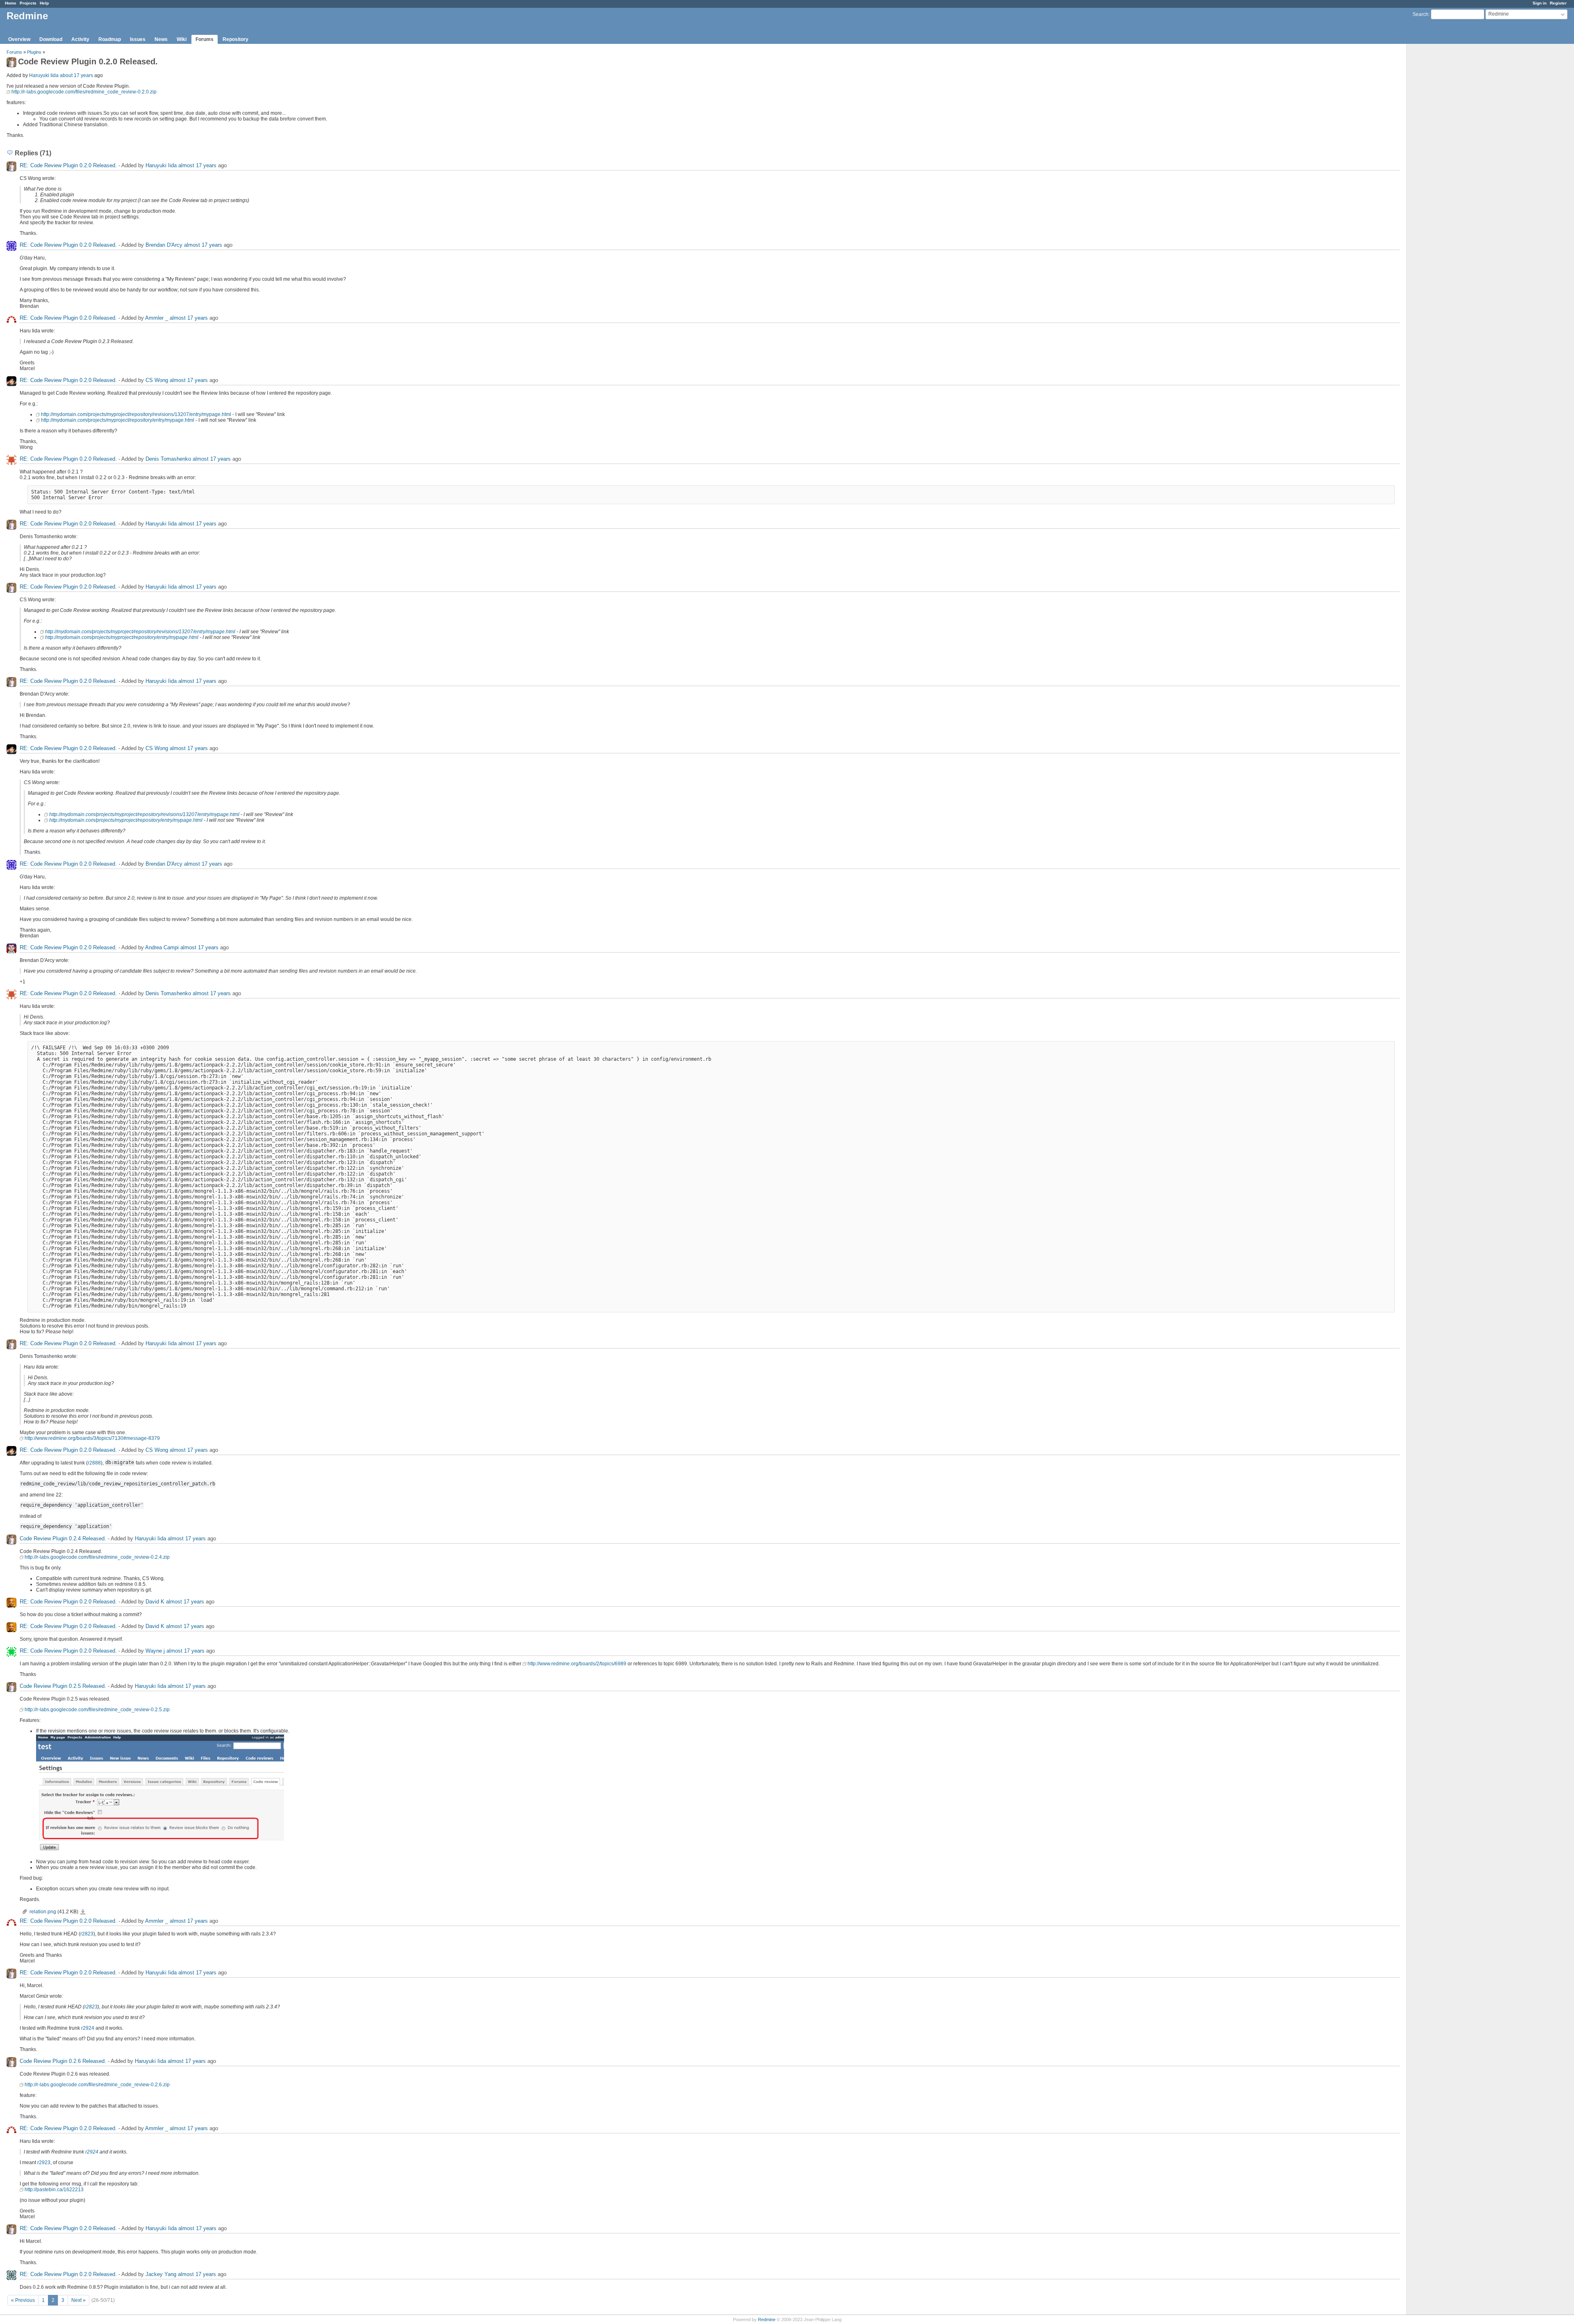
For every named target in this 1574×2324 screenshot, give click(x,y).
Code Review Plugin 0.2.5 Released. (63, 1686)
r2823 (87, 1934)
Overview (19, 39)
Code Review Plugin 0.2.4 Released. (63, 1538)
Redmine (767, 2319)
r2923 (44, 2163)
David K (155, 1602)
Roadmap (110, 39)
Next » (78, 2300)
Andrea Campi (162, 947)
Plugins (34, 52)
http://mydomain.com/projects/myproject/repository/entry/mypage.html (118, 420)
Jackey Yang (161, 2274)
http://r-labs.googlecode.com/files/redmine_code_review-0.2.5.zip (97, 1710)
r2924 (88, 2028)
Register (1558, 3)
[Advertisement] (1448, 173)
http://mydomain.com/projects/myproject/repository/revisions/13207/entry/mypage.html (136, 414)
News (161, 39)
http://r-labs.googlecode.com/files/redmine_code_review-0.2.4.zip (97, 1557)
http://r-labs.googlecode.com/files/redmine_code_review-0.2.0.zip (84, 92)
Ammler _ (157, 318)
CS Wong (157, 380)
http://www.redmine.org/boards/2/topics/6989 (577, 1664)
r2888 (94, 1463)
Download (51, 39)
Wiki (182, 39)
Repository (235, 39)
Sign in (1540, 3)
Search (1420, 14)
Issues (138, 39)
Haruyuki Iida (44, 75)
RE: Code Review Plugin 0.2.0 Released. (68, 165)
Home (11, 3)
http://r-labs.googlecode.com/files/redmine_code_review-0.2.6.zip (97, 2085)
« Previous (23, 2300)
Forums (205, 39)
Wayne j (155, 1651)
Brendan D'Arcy (164, 245)
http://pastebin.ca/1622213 (54, 2190)
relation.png (43, 1912)
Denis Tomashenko (168, 459)
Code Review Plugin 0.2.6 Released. (63, 2061)
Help (44, 3)
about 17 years (76, 75)
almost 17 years (197, 165)
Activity (80, 39)
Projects (28, 3)
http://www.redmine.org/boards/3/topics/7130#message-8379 (92, 1438)
